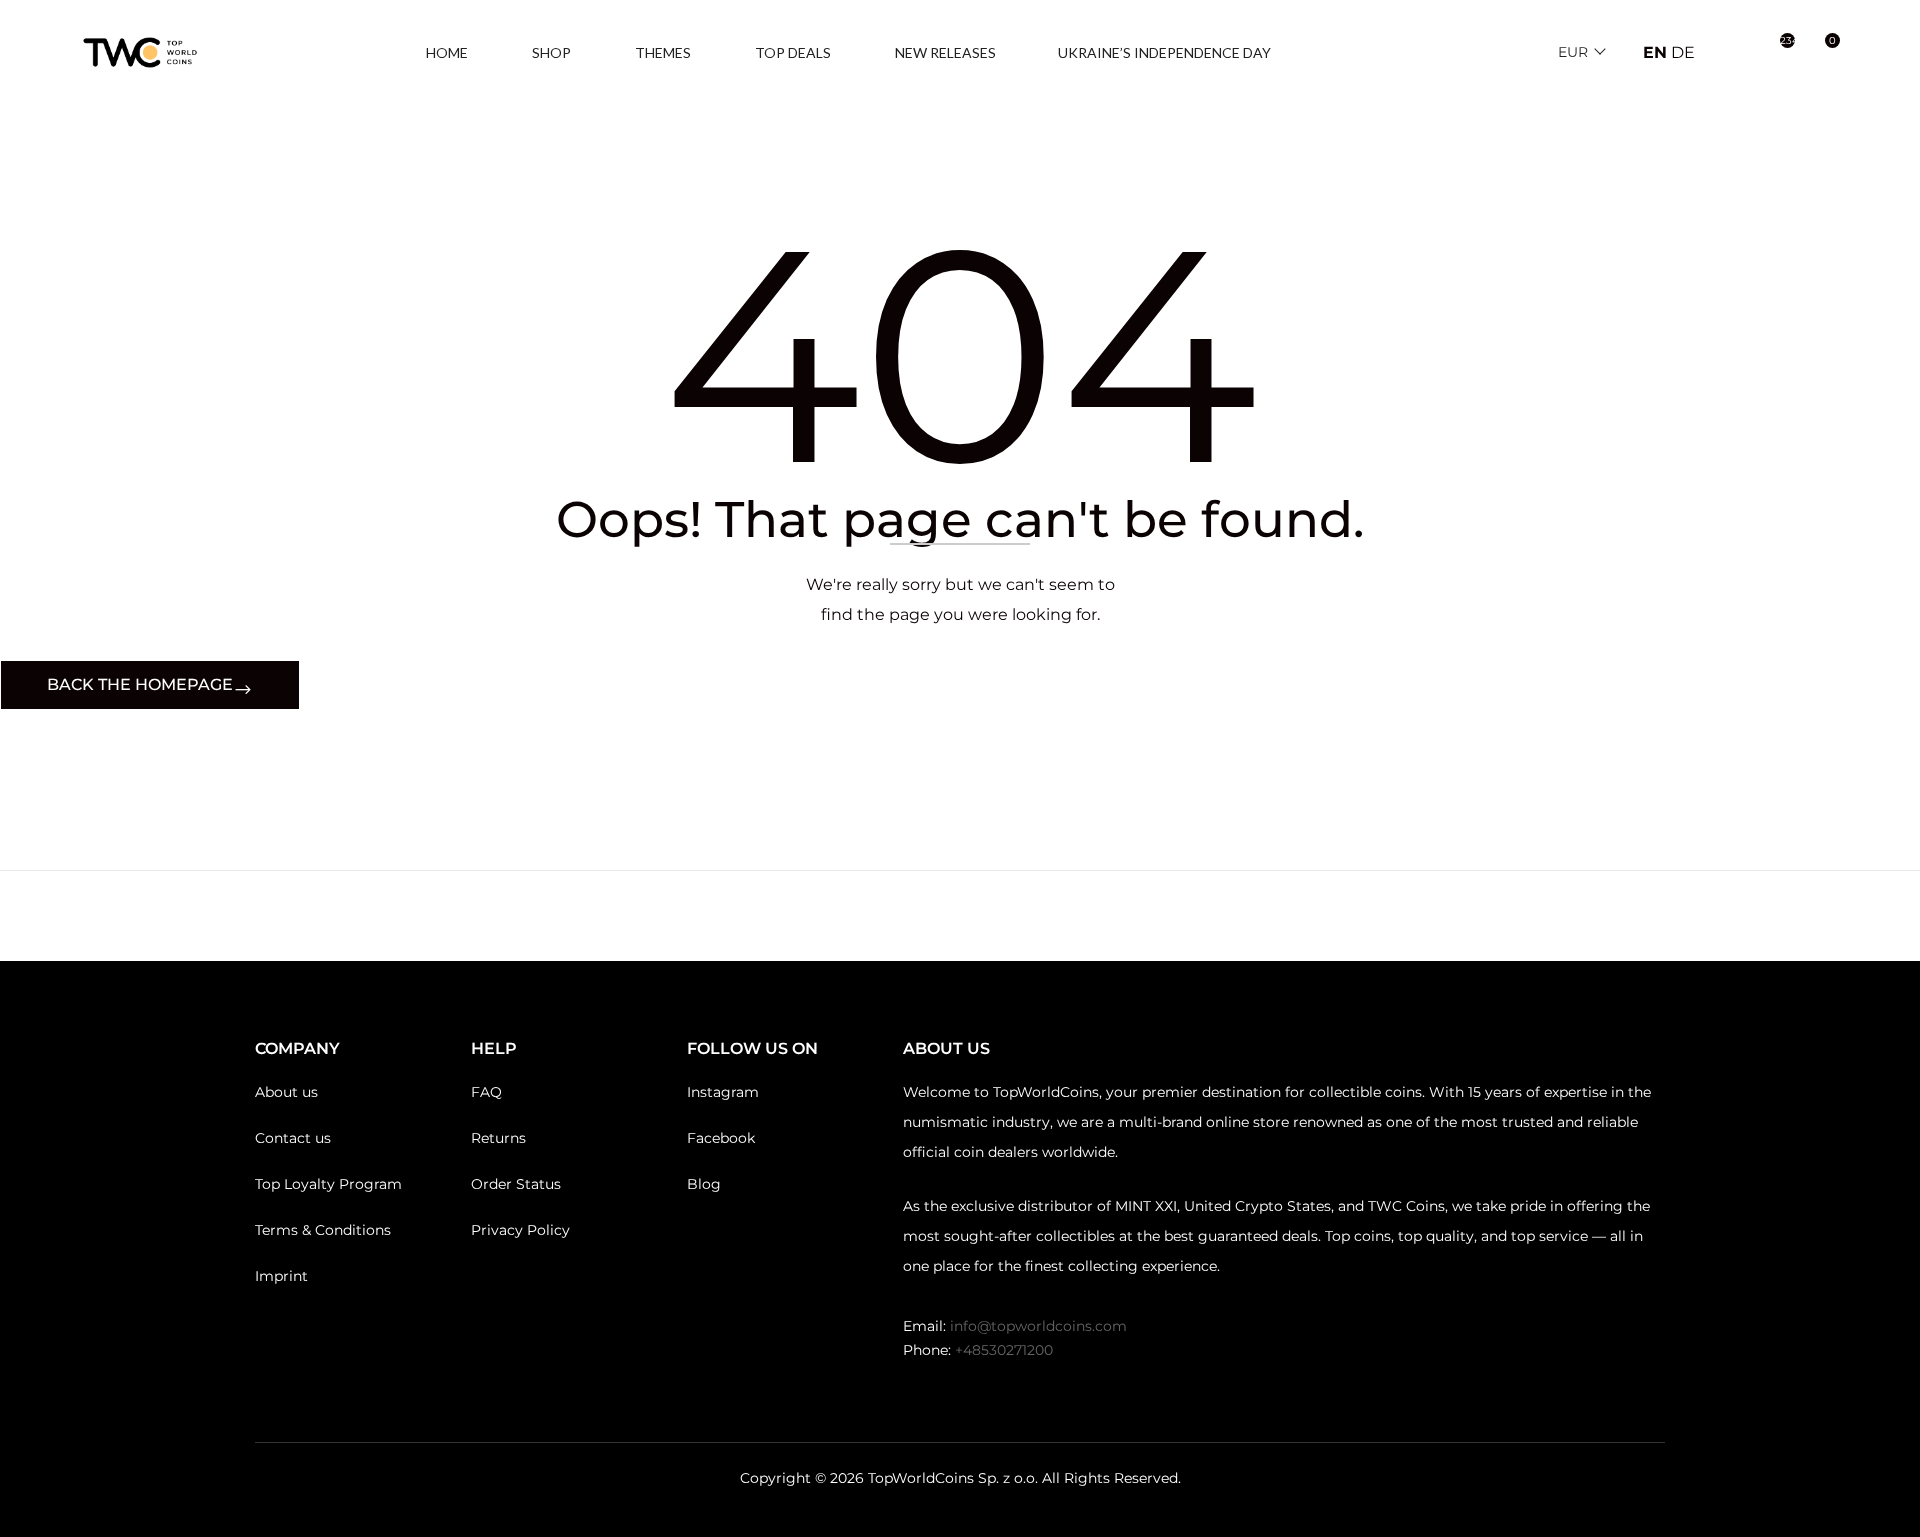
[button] (1822, 53)
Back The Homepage (140, 684)
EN (1655, 52)
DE (1683, 52)
